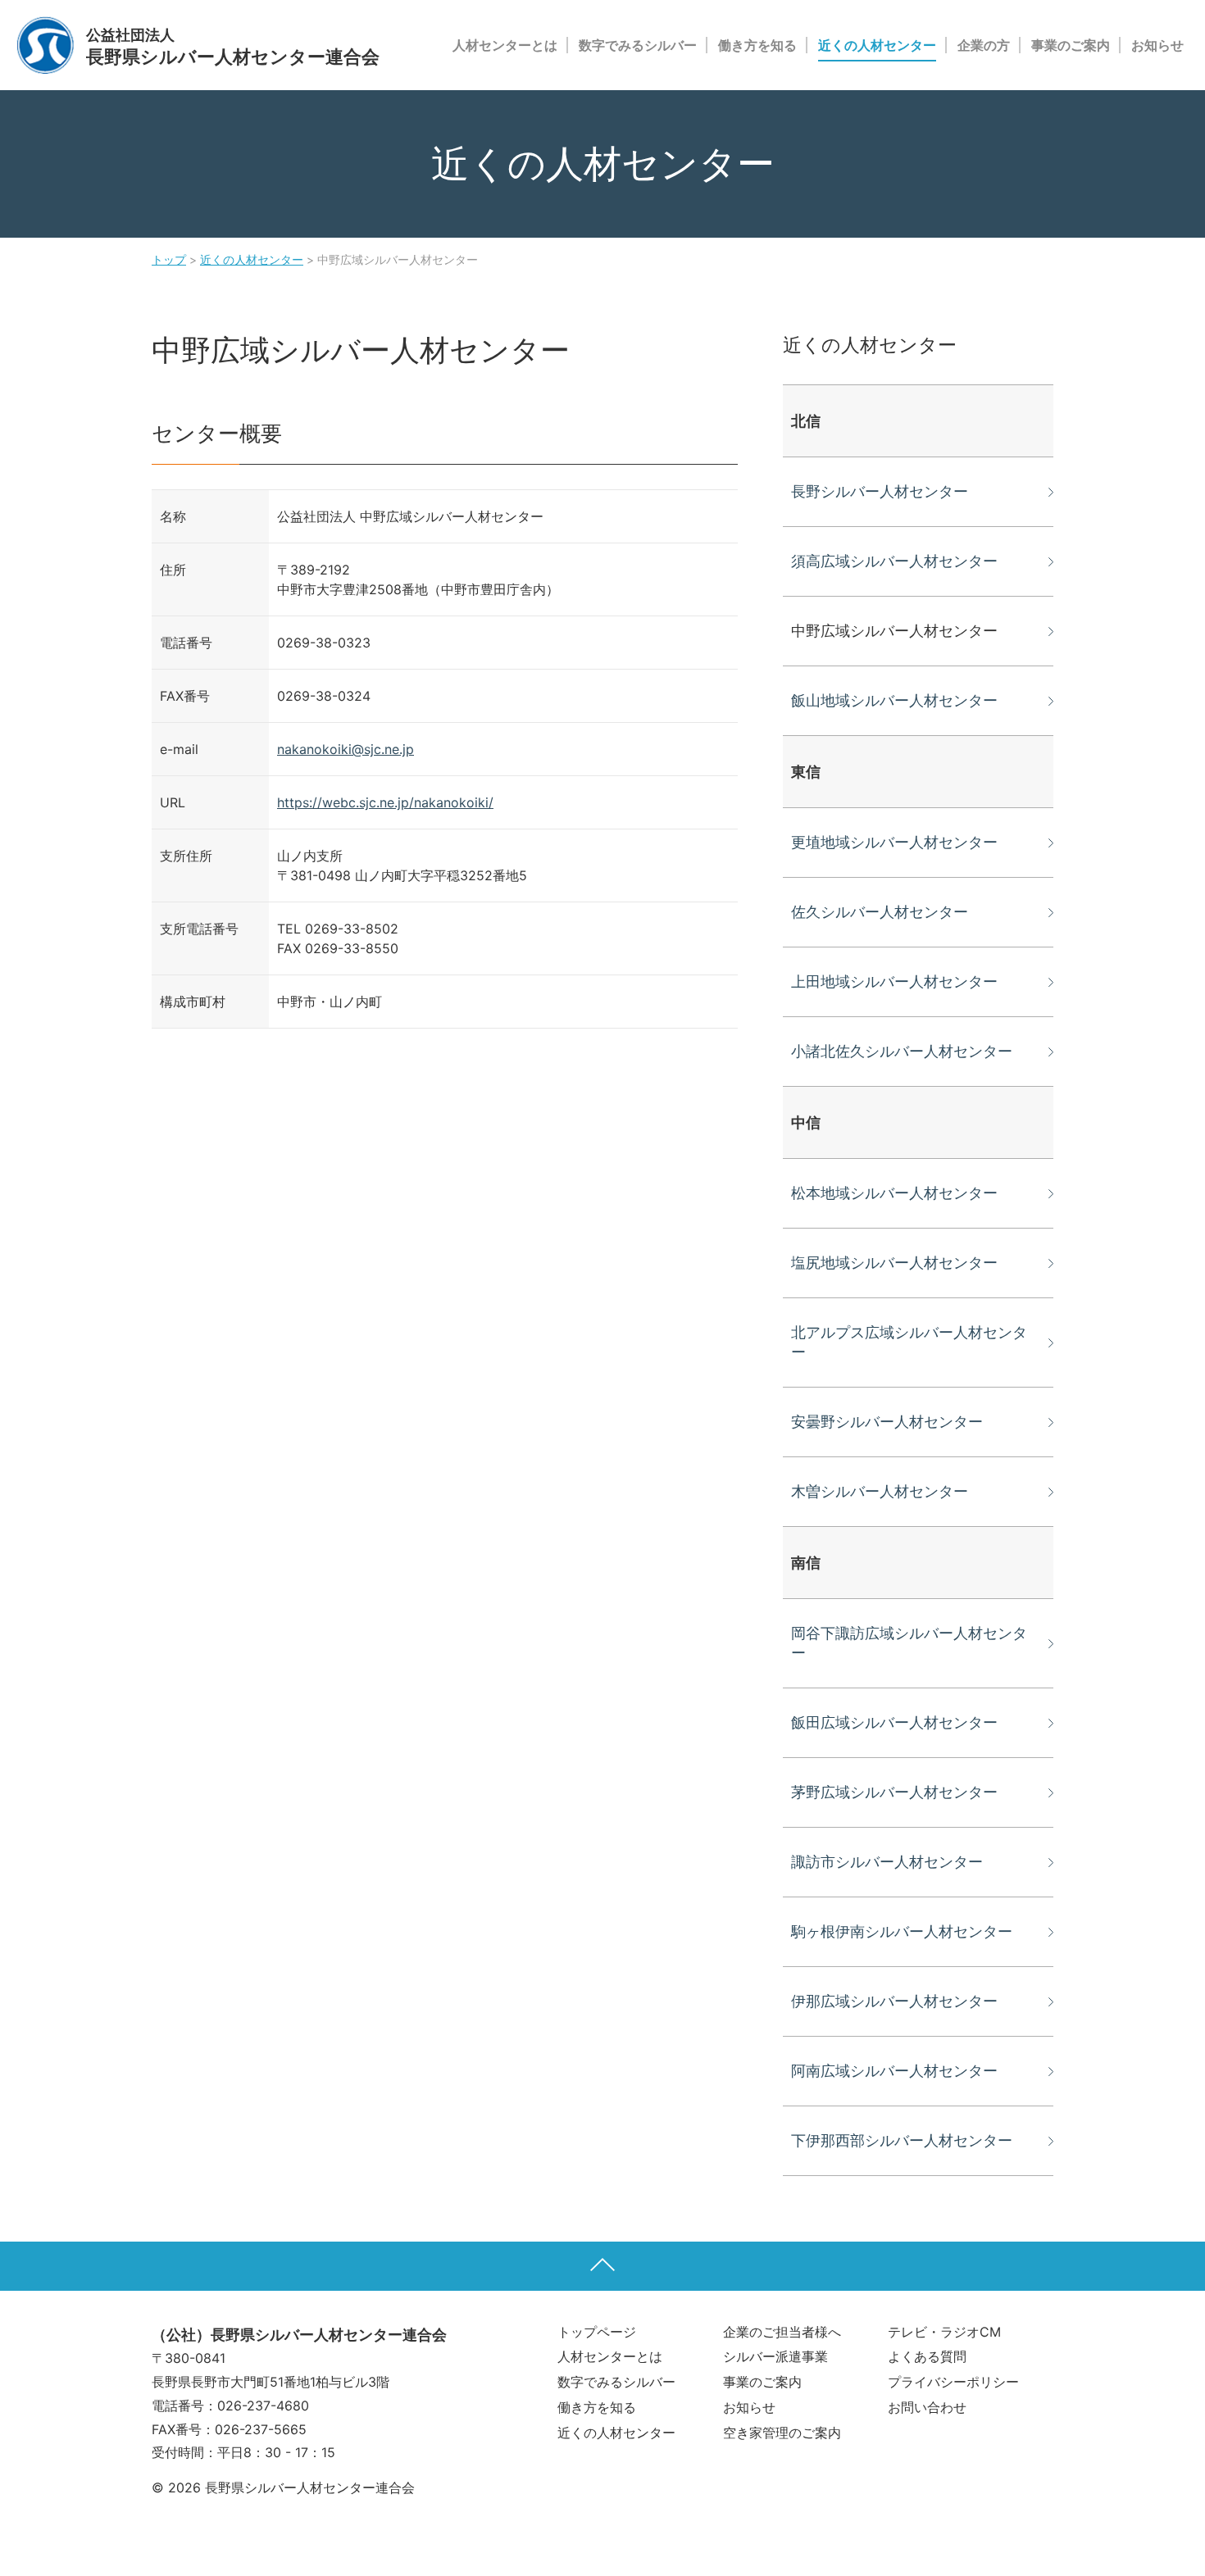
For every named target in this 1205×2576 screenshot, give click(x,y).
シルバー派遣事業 (775, 2356)
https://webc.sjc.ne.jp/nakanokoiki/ (385, 802)
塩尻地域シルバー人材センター (894, 1263)
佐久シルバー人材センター (880, 912)
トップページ (597, 2332)
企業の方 (984, 45)
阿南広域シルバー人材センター (894, 2071)
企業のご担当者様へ (782, 2332)
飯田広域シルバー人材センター (894, 1722)
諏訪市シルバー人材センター (887, 1862)
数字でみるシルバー (638, 45)
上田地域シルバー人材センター (894, 981)
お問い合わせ (927, 2407)
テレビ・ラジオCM (944, 2332)
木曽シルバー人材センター (880, 1491)
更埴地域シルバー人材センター (894, 842)
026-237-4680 (263, 2406)
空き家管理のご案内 (782, 2433)
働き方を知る (757, 45)
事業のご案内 (1071, 45)
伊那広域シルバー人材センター (894, 2001)
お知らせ (1157, 45)
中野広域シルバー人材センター (894, 631)
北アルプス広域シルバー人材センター (909, 1342)
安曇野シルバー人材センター (887, 1422)
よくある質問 (927, 2356)
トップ (169, 259)
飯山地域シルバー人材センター (894, 700)
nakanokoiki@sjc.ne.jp (346, 749)
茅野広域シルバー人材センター (894, 1792)
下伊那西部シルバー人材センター (902, 2140)
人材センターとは (505, 45)
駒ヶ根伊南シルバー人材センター (902, 1931)
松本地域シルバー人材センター (894, 1193)
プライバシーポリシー (953, 2382)
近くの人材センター (877, 45)
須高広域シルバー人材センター (894, 561)
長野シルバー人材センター (880, 491)
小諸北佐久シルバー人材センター (902, 1051)
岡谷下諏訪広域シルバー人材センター (909, 1643)
